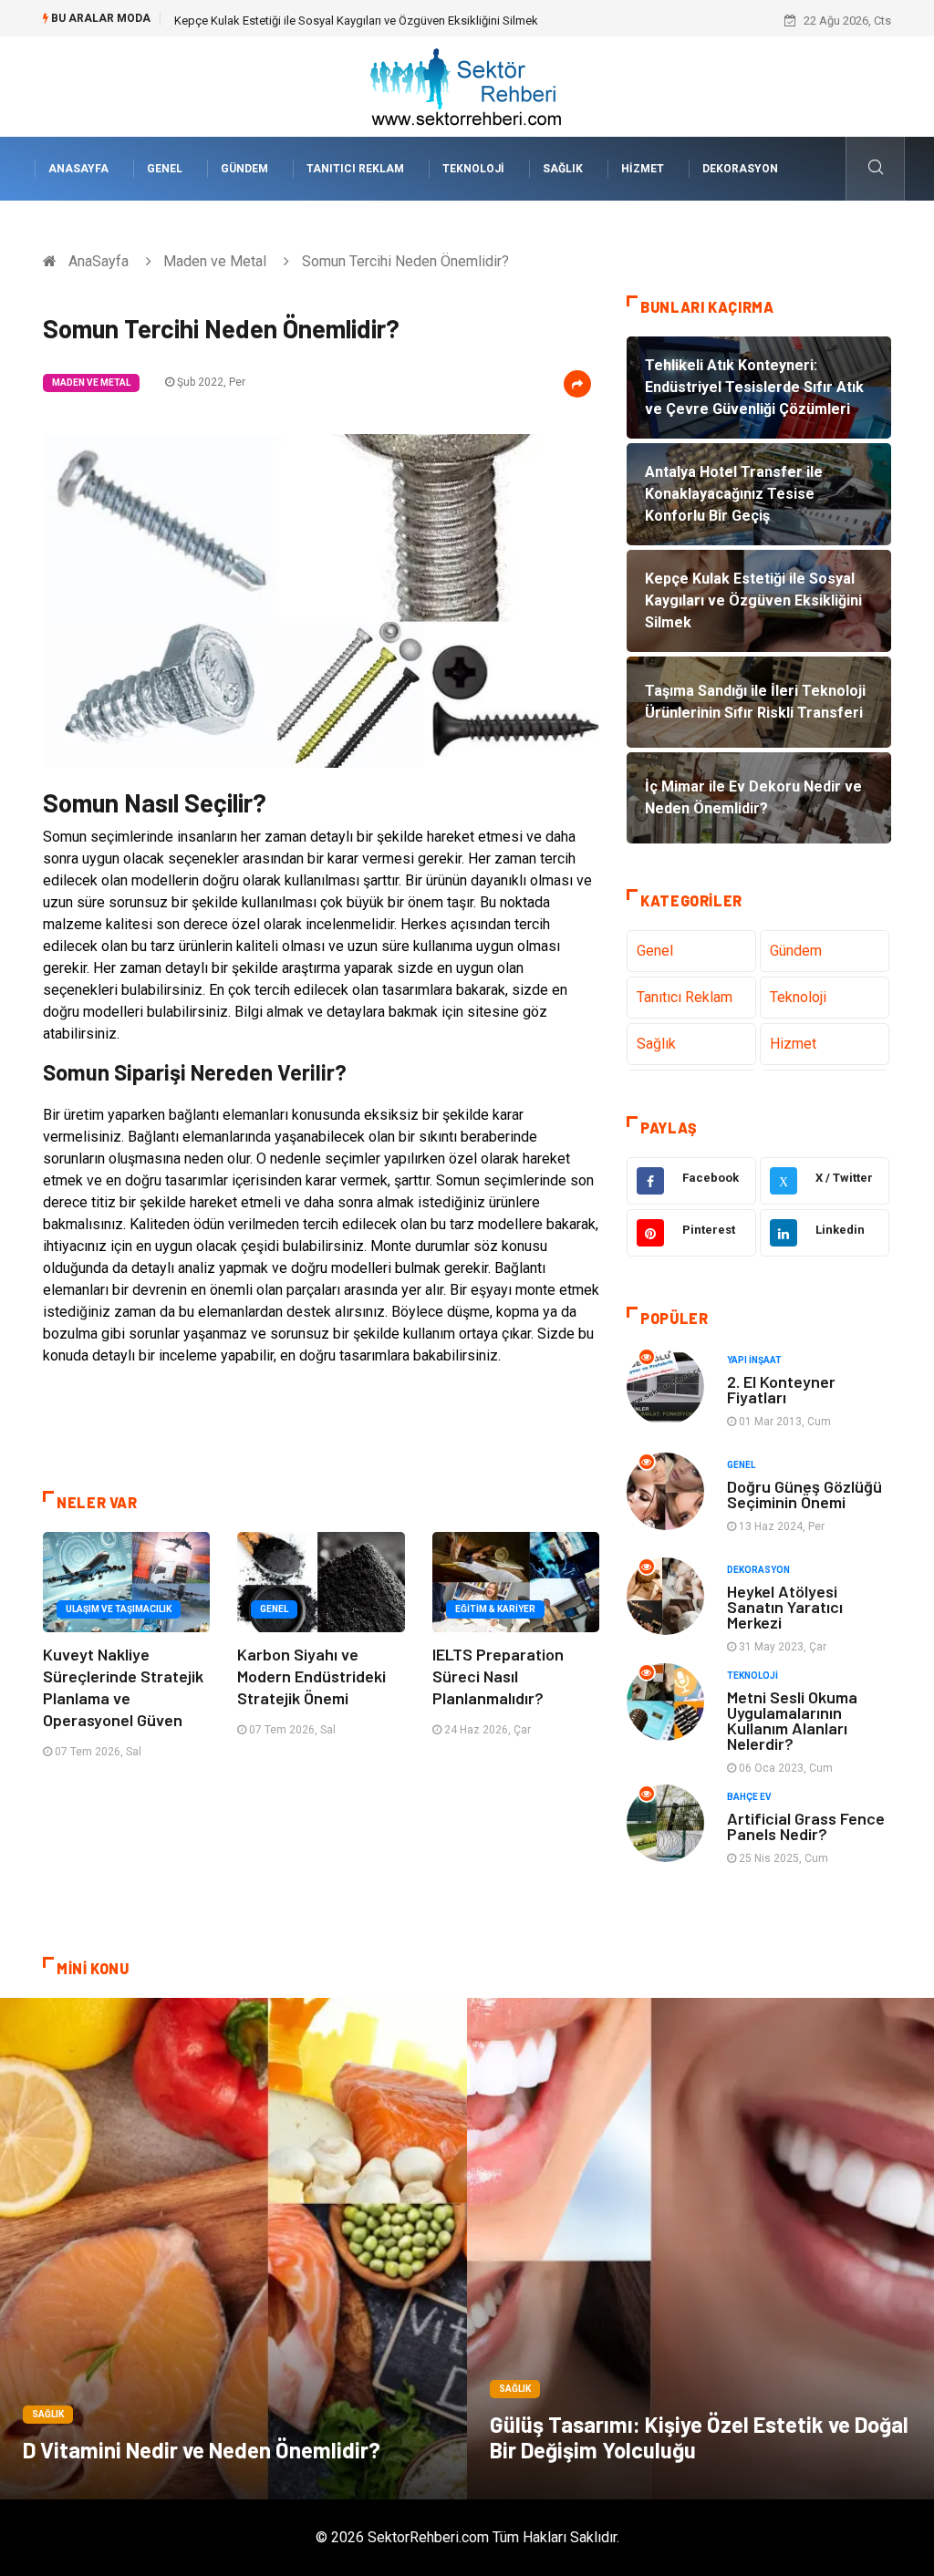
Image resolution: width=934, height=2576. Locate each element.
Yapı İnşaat (754, 1360)
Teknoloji (473, 169)
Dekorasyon (740, 169)
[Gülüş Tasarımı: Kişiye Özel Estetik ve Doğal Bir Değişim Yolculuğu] (700, 2249)
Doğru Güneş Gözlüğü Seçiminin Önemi (804, 1494)
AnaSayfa (78, 169)
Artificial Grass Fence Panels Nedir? (806, 1826)
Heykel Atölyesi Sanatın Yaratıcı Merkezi (785, 1607)
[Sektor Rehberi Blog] (467, 85)
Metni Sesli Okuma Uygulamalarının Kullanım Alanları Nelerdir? (792, 1720)
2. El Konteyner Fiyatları (781, 1389)
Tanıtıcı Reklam (355, 169)
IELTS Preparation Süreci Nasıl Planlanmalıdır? (498, 1676)
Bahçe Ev (749, 1797)
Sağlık (563, 169)
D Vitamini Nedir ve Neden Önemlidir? (202, 2450)
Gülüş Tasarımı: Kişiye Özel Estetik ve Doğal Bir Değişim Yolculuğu (699, 2437)
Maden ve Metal (215, 261)
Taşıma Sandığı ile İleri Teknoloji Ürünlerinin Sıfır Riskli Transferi (338, 21)
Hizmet (643, 169)
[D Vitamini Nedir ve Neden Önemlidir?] (233, 2249)
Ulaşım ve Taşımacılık (119, 1609)
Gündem (244, 169)
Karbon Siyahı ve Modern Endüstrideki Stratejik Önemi (311, 1676)
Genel (165, 169)
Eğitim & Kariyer (495, 1609)
